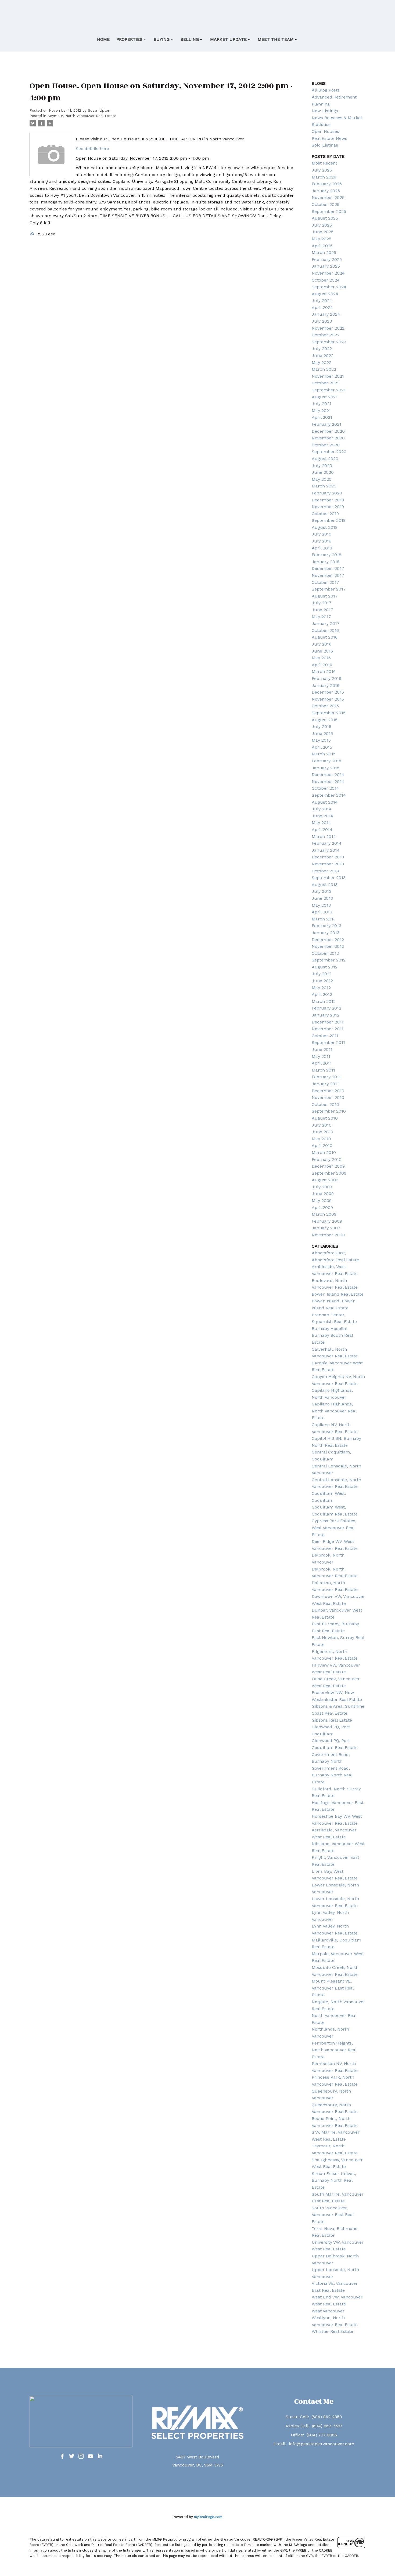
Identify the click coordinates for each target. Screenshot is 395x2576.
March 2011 (323, 1070)
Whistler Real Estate (332, 2331)
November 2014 (328, 781)
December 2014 (328, 775)
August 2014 (325, 802)
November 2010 (328, 1097)
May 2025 (322, 239)
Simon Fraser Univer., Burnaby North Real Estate (334, 2180)
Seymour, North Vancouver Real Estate (82, 116)
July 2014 (322, 809)
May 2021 (321, 411)
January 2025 (326, 266)
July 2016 (322, 644)
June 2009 (323, 1194)
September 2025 (329, 211)
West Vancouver (328, 2311)
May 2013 (321, 905)
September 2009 (329, 1173)
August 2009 (325, 1180)
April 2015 (322, 747)
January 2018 (326, 562)
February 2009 (327, 1221)
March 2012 (324, 1001)
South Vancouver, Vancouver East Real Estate (333, 2215)
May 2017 (321, 617)
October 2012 (325, 953)
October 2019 (325, 514)
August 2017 (325, 596)
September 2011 (328, 1042)
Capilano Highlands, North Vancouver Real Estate (334, 1411)
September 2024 (329, 287)
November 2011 (328, 1029)
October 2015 (325, 706)
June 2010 (322, 1132)
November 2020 (328, 438)
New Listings (325, 111)
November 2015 (328, 699)
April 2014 (322, 830)
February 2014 (327, 843)
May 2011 (321, 1056)
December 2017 (328, 568)
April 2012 (322, 994)
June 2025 (323, 232)
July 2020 (322, 466)
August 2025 (325, 218)
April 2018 (322, 548)
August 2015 (325, 720)
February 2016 (326, 678)
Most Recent (324, 163)
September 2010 (329, 1111)
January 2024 (326, 314)
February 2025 (327, 259)
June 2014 (322, 816)
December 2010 (328, 1091)
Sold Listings (325, 145)
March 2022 (324, 369)
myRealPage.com (208, 2517)
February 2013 (326, 926)
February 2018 (326, 555)
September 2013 (329, 878)
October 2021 (325, 383)
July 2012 (322, 974)
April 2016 (322, 665)
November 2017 (328, 575)
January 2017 (326, 623)
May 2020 (322, 479)
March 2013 (324, 919)
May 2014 (321, 823)
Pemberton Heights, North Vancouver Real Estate (334, 2050)
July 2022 (322, 349)
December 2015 (328, 692)
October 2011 (325, 1036)
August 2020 (325, 459)
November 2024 (328, 273)
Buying (162, 39)
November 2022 (328, 328)
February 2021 (326, 424)
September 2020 (329, 452)
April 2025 (322, 246)
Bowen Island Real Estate (338, 1294)
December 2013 (328, 857)
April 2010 (322, 1145)
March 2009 (324, 1214)
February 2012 (326, 1008)
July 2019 (322, 534)
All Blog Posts (326, 90)
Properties (129, 39)
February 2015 (326, 761)
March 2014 (324, 837)
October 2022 (326, 335)
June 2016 (322, 651)
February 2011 (326, 1077)
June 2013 (322, 898)
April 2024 (322, 307)
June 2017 (322, 610)
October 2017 (325, 582)
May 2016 (321, 658)
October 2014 (325, 788)
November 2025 (328, 197)
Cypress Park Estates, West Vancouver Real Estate (334, 1528)
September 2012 (329, 960)
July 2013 (322, 891)
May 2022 (322, 362)
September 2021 (329, 390)
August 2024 (325, 294)
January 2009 (326, 1228)
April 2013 (322, 912)
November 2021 (328, 376)
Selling (190, 39)
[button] (62, 2456)
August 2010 (325, 1118)
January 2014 (326, 850)
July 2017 (322, 603)
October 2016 (325, 630)
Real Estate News (329, 138)
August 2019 (325, 527)
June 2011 (322, 1049)
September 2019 (329, 520)
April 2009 (322, 1207)
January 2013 (326, 933)
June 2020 (323, 472)
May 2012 (321, 988)
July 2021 (322, 404)
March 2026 (324, 177)
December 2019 (328, 500)
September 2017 (329, 589)
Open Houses (325, 131)
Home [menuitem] (103, 39)
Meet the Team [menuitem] (276, 39)
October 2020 (326, 445)
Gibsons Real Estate (332, 1720)
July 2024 (322, 300)
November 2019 (328, 507)
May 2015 (321, 740)
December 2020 (328, 431)
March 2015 (324, 754)
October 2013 (325, 871)
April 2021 (322, 417)
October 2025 (326, 204)
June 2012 (322, 981)
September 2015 (329, 713)
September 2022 (329, 342)
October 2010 (325, 1104)
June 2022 (323, 356)
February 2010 (327, 1159)
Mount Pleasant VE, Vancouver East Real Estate (333, 1988)
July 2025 (322, 225)
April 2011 (322, 1063)
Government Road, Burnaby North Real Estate (332, 1775)
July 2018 (322, 541)
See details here (92, 149)
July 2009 (322, 1187)
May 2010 (321, 1139)
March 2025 (324, 252)
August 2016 (325, 637)
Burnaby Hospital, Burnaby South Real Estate (332, 1335)
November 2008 (328, 1235)
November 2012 (328, 946)
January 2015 (326, 768)
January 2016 (326, 685)
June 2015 (322, 733)
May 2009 (322, 1200)
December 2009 (328, 1166)
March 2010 (324, 1152)
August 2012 (325, 967)
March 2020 (324, 486)
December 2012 (328, 940)
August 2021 (325, 397)
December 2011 (328, 1022)
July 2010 (322, 1125)
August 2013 (325, 885)
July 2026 (322, 170)
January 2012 (326, 1015)
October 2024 (326, 280)
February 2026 (327, 184)
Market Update (228, 39)
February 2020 (327, 493)
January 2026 (326, 191)
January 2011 (325, 1084)
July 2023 (322, 321)
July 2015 (322, 726)
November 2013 (328, 864)
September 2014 (329, 795)
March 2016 (324, 671)
